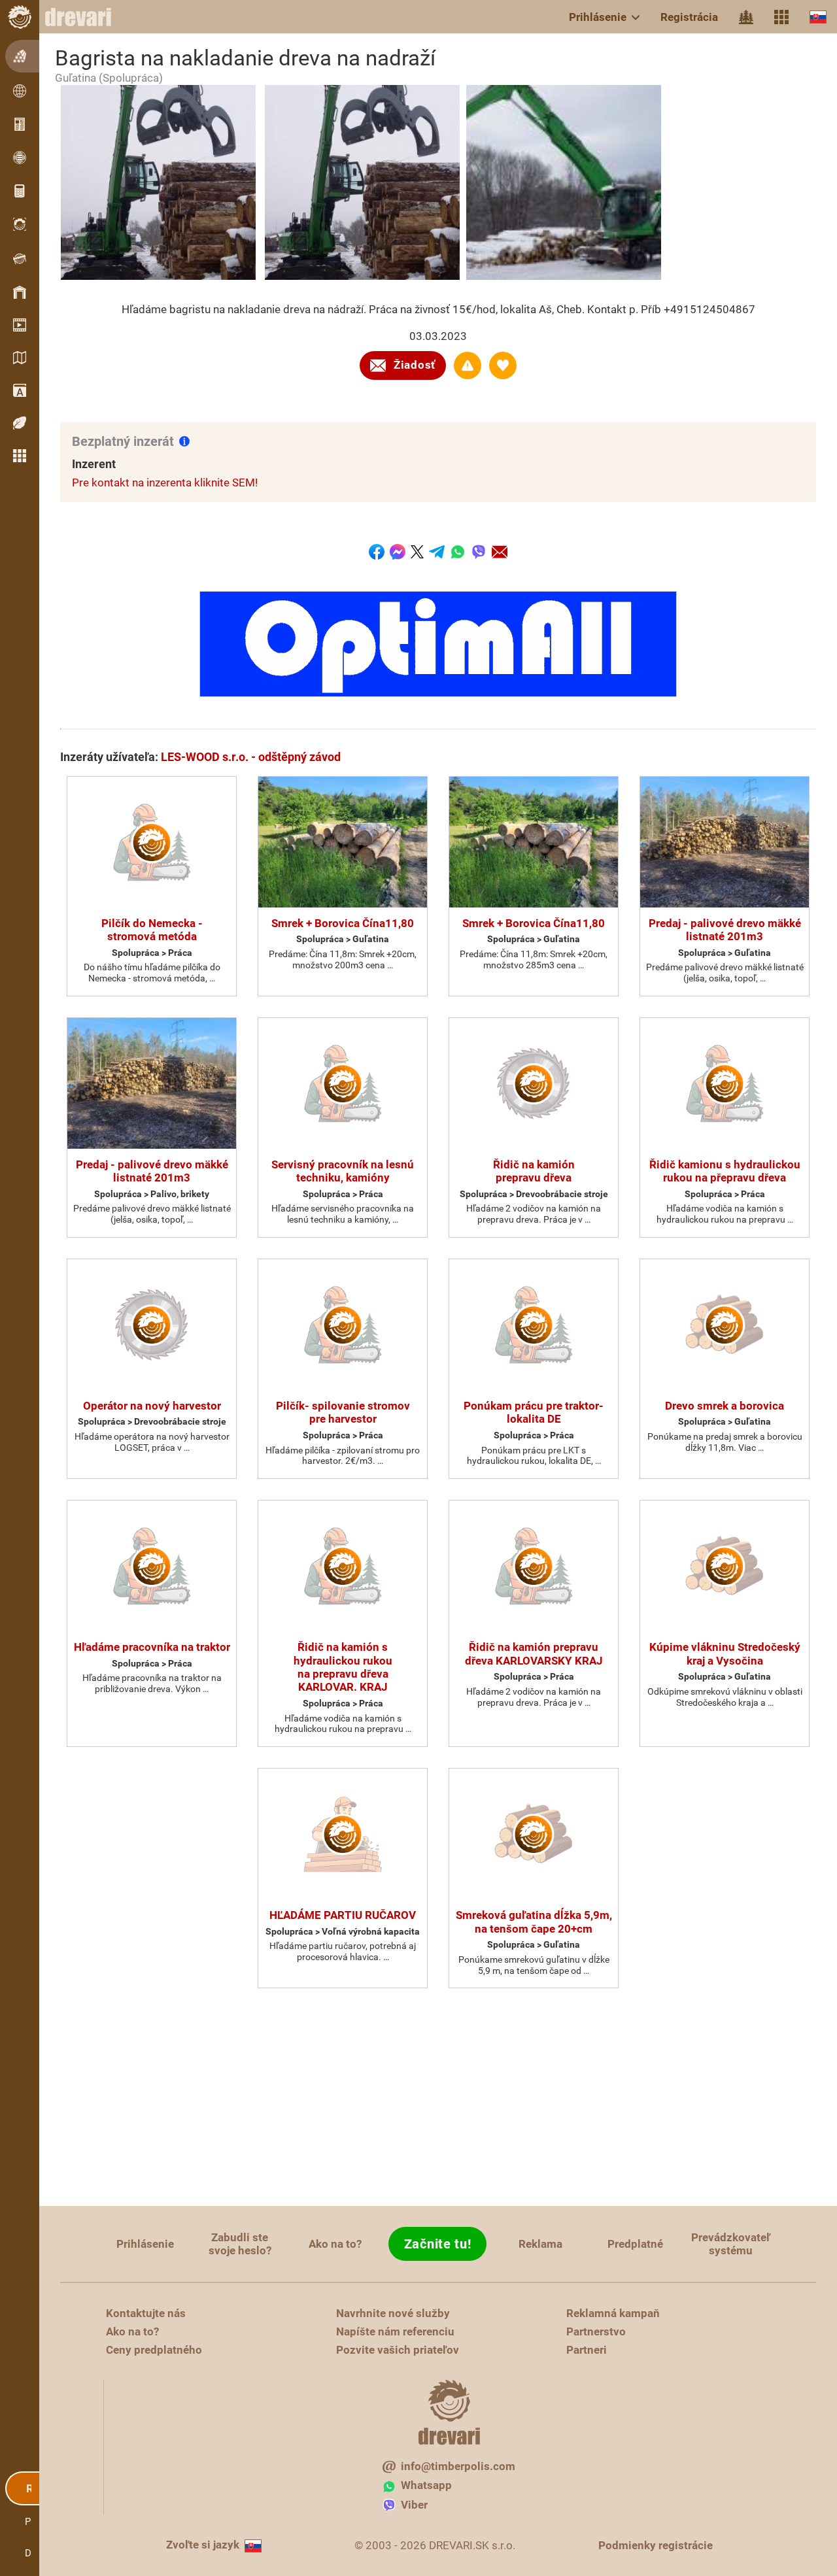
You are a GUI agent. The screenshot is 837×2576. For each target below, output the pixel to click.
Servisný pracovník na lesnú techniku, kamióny (343, 1171)
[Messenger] (398, 552)
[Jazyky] (818, 17)
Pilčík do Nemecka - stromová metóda (152, 930)
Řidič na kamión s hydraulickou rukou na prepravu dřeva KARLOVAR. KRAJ (343, 1667)
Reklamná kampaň (613, 2313)
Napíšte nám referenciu (395, 2331)
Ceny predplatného (154, 2350)
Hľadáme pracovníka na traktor (152, 1647)
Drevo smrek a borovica (725, 1406)
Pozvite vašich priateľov (398, 2350)
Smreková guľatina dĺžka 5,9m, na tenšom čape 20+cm (534, 1922)
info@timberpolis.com (458, 2466)
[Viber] (479, 552)
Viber (414, 2505)
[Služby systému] (781, 17)
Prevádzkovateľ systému (731, 2244)
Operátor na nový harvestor (152, 1406)
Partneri (587, 2350)
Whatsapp (426, 2485)
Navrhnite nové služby (393, 2313)
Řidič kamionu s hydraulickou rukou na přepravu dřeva (725, 1171)
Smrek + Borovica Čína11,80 (343, 923)
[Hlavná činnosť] (746, 17)
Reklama (540, 2244)
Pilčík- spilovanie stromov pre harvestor (343, 1412)
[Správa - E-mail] (500, 552)
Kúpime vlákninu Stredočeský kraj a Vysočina (725, 1653)
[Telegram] (437, 552)
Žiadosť (415, 365)
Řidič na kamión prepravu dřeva (534, 1171)
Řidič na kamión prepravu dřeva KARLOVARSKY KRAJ (534, 1653)
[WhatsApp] (458, 552)
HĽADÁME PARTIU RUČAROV (343, 1915)
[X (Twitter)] (417, 552)
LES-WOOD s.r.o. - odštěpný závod (251, 757)
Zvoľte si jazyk (203, 2545)
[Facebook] (377, 552)
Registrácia (689, 17)
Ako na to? (335, 2244)
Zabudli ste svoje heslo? (240, 2244)
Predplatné (635, 2244)
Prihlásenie (598, 17)
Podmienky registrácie (656, 2545)
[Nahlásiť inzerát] (468, 365)
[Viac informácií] (184, 441)
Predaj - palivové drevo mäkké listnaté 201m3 (725, 930)
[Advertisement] (438, 2098)
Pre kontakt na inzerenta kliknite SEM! (165, 483)
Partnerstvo (596, 2331)
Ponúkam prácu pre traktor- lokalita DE (534, 1412)
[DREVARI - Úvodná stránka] (85, 17)
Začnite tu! (438, 2244)
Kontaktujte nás (146, 2313)
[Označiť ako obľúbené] (503, 365)
